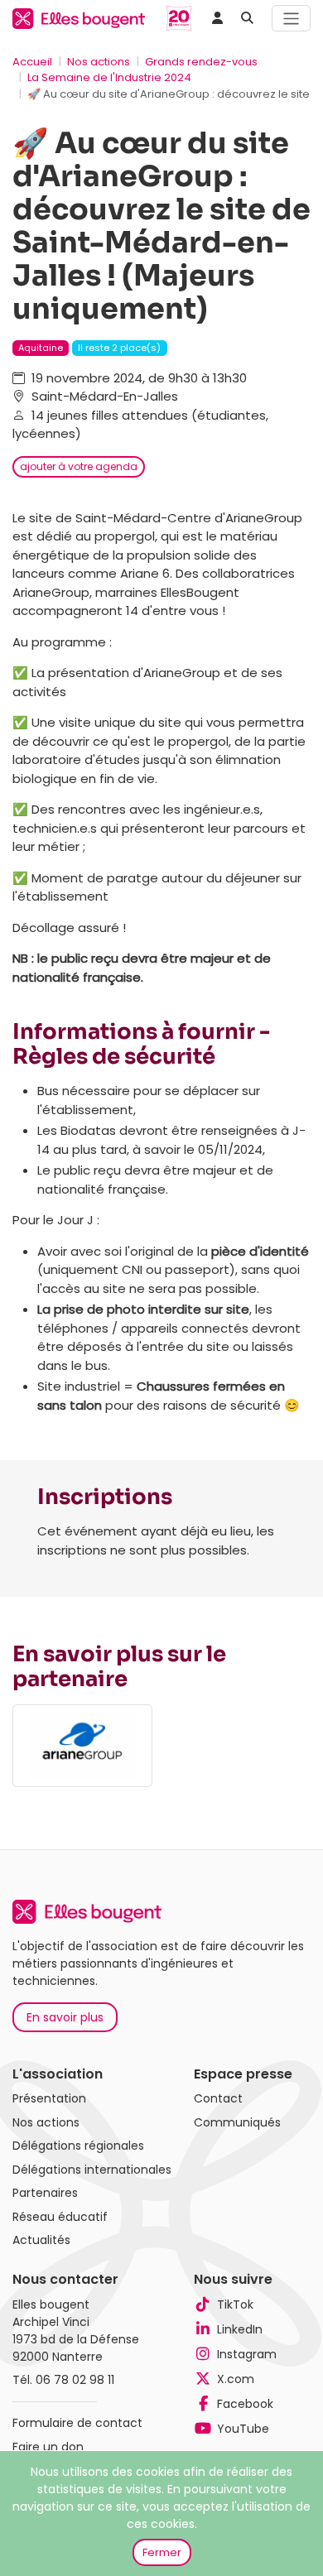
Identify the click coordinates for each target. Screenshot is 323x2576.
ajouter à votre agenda (79, 466)
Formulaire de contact (77, 2423)
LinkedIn (240, 2329)
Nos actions (99, 62)
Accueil (32, 62)
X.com (236, 2379)
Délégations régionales (78, 2146)
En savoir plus (65, 2017)
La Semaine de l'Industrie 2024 (109, 77)
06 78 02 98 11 (75, 2380)
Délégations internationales (92, 2170)
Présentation (49, 2098)
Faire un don (48, 2447)
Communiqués (237, 2122)
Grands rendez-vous (201, 62)
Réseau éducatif (60, 2217)
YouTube (243, 2429)
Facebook (245, 2404)
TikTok (235, 2304)
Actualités (41, 2240)
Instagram (247, 2354)
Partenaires (45, 2193)
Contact (218, 2098)
